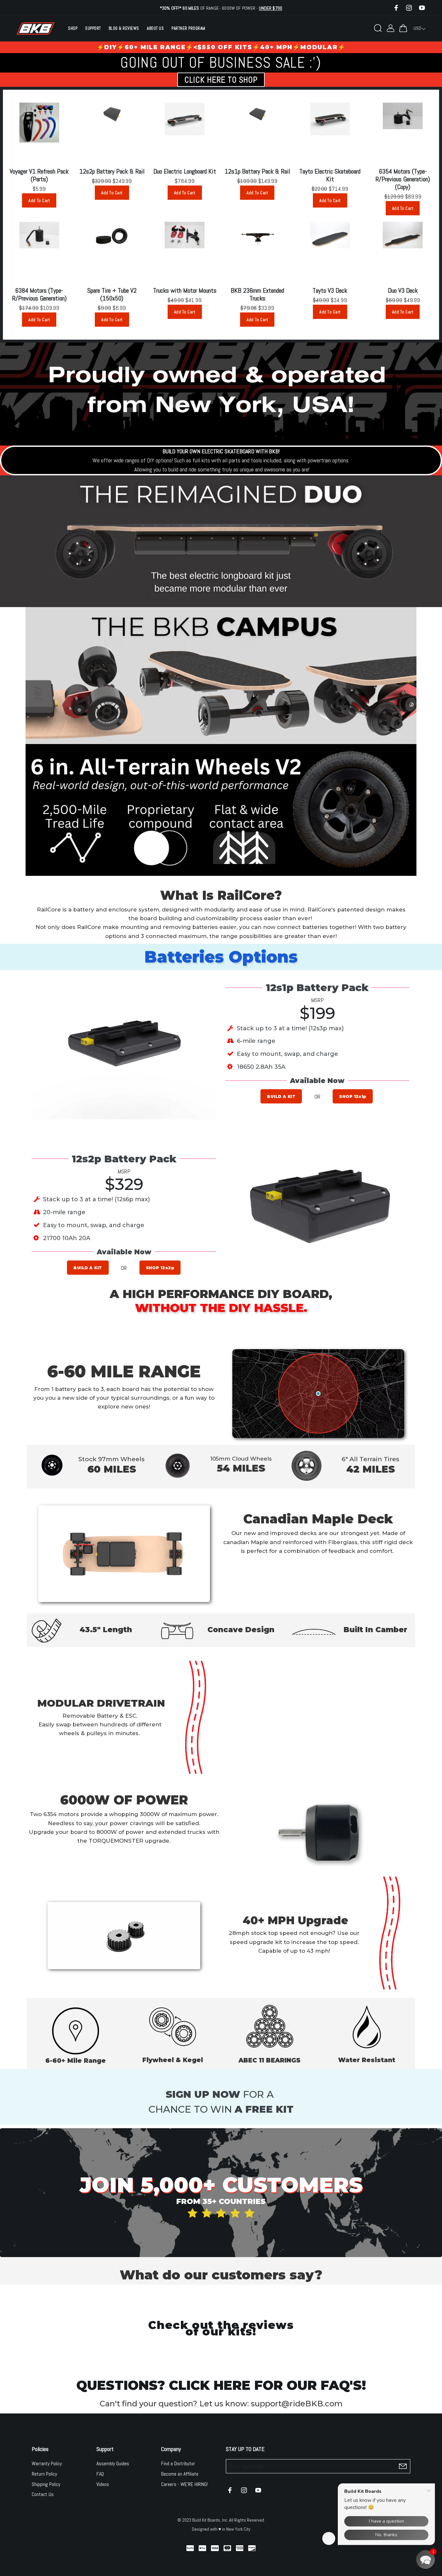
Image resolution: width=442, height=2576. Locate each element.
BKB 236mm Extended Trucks (257, 294)
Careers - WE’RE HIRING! (184, 2484)
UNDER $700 (271, 8)
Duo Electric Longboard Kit (185, 171)
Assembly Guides (113, 2463)
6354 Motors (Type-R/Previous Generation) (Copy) (403, 179)
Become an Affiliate (180, 2474)
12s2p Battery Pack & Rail (112, 171)
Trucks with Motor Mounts (185, 290)
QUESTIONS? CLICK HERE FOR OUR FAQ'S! (221, 2385)
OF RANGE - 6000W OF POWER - (221, 8)
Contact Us (43, 2494)
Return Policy (44, 2474)
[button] (425, 2559)
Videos (103, 2484)
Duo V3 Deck (403, 290)
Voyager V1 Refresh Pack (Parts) (39, 175)
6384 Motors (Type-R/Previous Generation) (39, 294)
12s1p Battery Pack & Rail (257, 171)
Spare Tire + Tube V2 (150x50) (112, 294)
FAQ (100, 2474)
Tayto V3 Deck (330, 290)
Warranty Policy (47, 2463)
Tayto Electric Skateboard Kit (330, 175)
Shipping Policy (46, 2484)
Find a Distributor (178, 2463)
